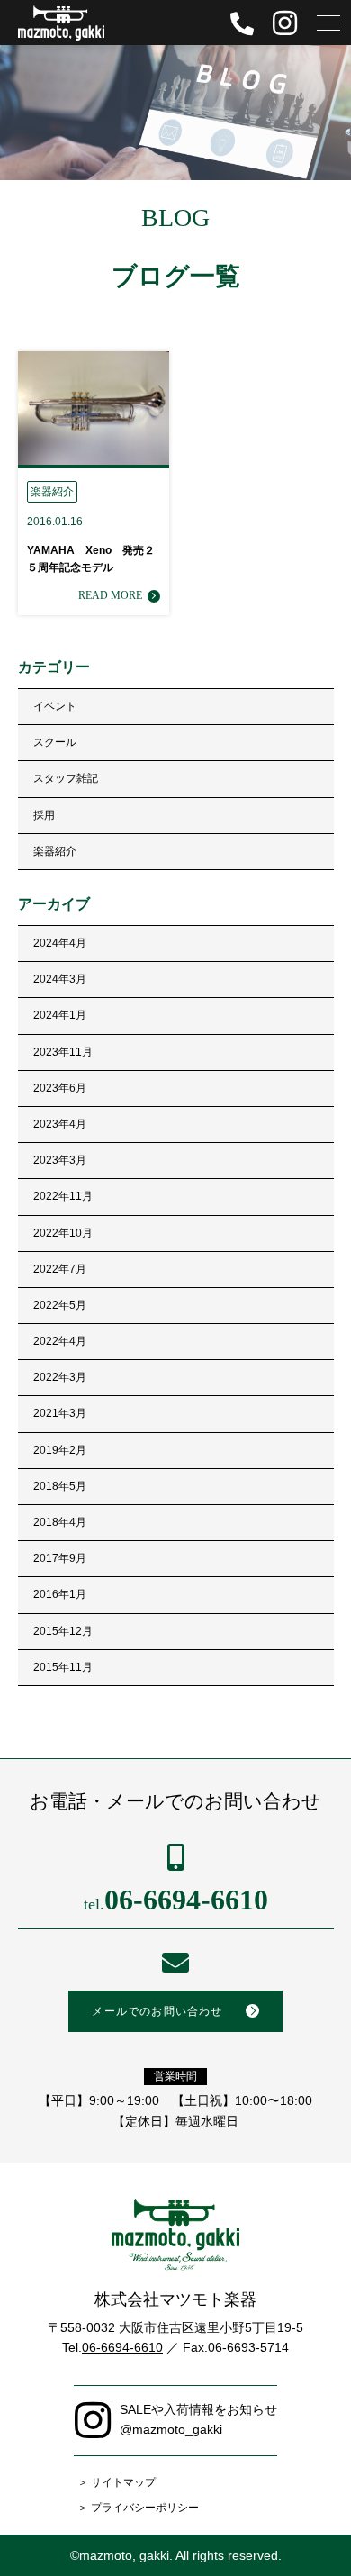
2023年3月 (60, 1160)
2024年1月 (60, 1015)
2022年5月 (60, 1305)
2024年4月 (60, 943)
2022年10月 (63, 1233)
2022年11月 (63, 1196)
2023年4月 (60, 1124)
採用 (44, 815)
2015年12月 (63, 1631)
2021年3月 (60, 1413)
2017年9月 (60, 1558)
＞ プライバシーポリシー (138, 2508)
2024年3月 (60, 979)
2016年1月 (60, 1594)
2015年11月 (63, 1667)
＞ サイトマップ (117, 2482)
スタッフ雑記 (66, 778)
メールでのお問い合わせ (157, 2011)
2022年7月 (60, 1269)
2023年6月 (60, 1088)
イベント (55, 706)
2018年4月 (60, 1522)
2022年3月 (60, 1377)
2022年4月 (60, 1341)
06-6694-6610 (176, 1900)
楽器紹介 (55, 851)
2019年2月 (60, 1450)
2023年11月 (63, 1052)
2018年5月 (60, 1486)
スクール (55, 742)
